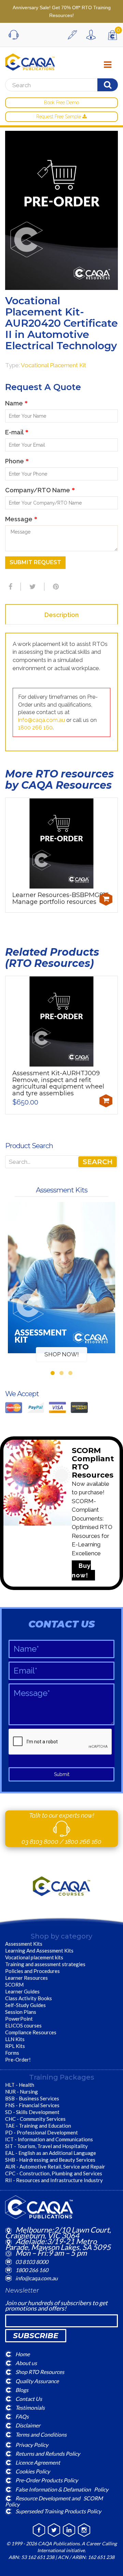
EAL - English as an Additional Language (51, 2153)
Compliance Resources (31, 2032)
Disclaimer (28, 2425)
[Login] (93, 35)
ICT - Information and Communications (49, 2139)
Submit (62, 1774)
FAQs (22, 2416)
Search (98, 1162)
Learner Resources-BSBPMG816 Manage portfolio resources (61, 898)
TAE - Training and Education (38, 2126)
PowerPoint (19, 2019)
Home (23, 2354)
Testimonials (30, 2408)
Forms (12, 2053)
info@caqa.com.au (42, 720)
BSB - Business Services (32, 2098)
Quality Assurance (37, 2381)
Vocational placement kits (34, 1957)
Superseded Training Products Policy (58, 2511)
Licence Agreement (38, 2462)
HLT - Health (20, 2085)
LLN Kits (15, 2039)
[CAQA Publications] (30, 60)
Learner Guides (22, 1991)
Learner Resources (26, 1978)
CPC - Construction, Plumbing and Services (54, 2173)
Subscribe (36, 2336)
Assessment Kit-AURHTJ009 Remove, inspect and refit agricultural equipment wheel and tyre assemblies (58, 1083)
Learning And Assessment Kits (39, 1950)
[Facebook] (10, 587)
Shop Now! (62, 1354)
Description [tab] (61, 615)
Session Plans (21, 2012)
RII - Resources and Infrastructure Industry (54, 2180)
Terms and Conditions (41, 2434)
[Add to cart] (106, 899)
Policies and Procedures (32, 1971)
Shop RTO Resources (40, 2372)
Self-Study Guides (25, 2005)
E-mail (17, 432)
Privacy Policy (32, 2444)
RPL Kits (15, 2046)
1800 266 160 (35, 728)
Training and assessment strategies (45, 1964)
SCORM (14, 1985)
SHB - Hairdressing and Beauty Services (50, 2160)
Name (16, 403)
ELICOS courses (23, 2025)
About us (26, 2363)
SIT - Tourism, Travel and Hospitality (46, 2146)
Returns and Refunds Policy (48, 2454)
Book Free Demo (61, 103)
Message (21, 519)
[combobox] (59, 85)
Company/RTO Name (40, 490)
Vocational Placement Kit (53, 365)
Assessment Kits (24, 1944)
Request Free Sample (59, 117)
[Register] (74, 35)
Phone (17, 461)
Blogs (22, 2389)
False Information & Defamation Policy (62, 2489)
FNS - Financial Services (32, 2105)
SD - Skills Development (32, 2112)
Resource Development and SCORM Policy (54, 2501)
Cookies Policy (33, 2471)
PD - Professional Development (42, 2132)
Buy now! (81, 1570)
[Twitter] (32, 587)
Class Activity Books (29, 1998)
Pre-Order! (18, 2060)
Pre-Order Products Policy (47, 2480)
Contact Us (29, 2399)
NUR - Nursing (22, 2092)
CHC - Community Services (35, 2119)
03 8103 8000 (41, 1842)
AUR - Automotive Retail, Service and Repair (55, 2166)
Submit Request (35, 562)
